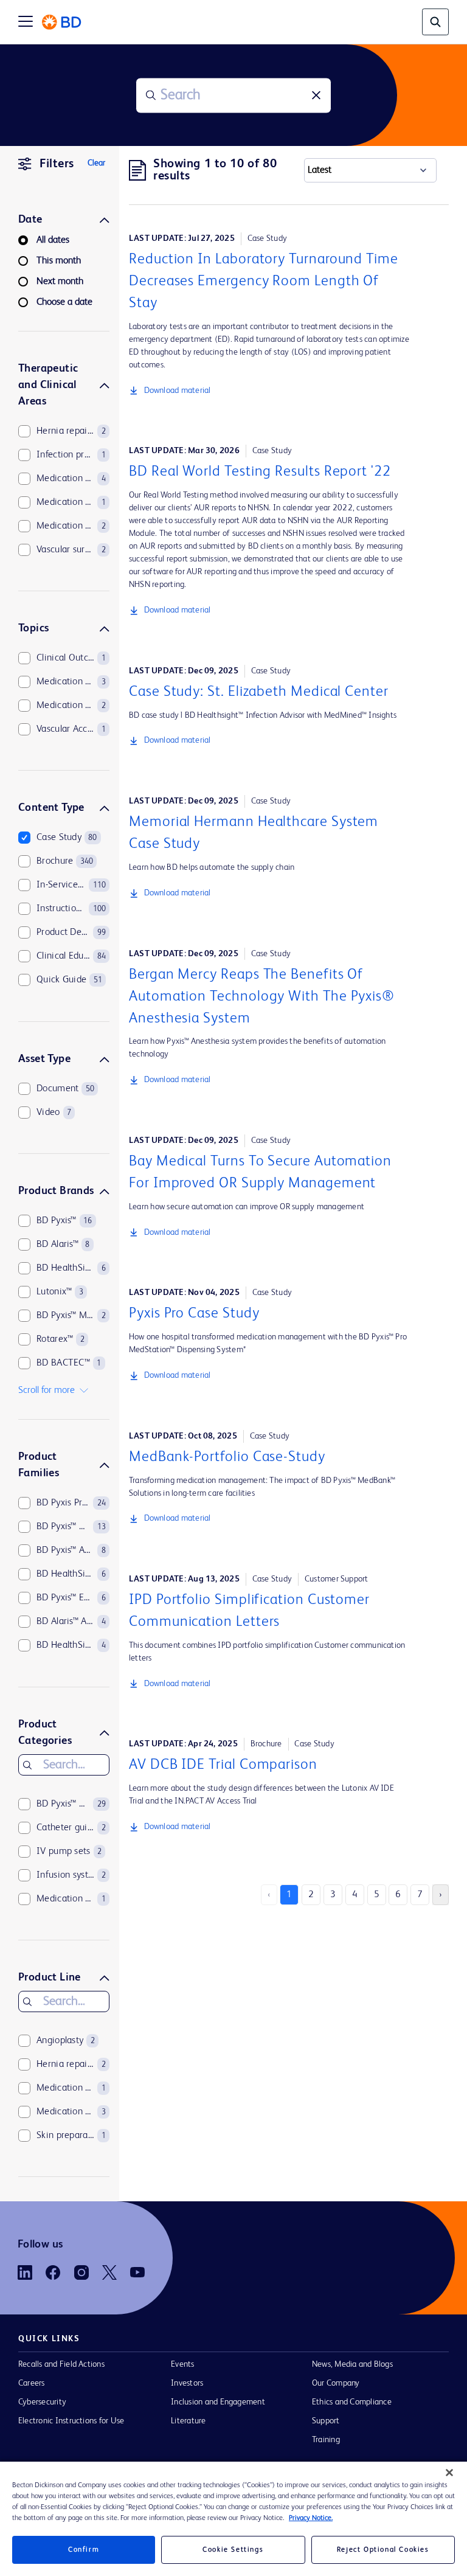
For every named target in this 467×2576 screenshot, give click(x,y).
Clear (96, 163)
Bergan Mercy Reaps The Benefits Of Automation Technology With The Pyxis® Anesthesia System (262, 997)
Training (326, 2440)
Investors (187, 2383)
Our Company (336, 2383)
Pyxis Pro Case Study (194, 1314)
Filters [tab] (57, 164)
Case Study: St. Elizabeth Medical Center (259, 692)
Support (326, 2421)
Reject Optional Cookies (383, 2550)
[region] (233, 2519)
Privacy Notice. (311, 2518)
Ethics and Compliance (352, 2402)
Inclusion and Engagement (218, 2402)
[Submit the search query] (151, 95)
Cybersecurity (42, 2402)
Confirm (84, 2550)
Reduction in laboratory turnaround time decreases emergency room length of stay (264, 282)
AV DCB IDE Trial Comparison (223, 1765)
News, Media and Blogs (352, 2364)
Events (182, 2364)
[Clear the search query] (316, 95)
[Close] (449, 2473)
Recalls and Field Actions (61, 2364)
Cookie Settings (233, 2550)
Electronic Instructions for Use (71, 2421)
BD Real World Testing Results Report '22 (260, 472)
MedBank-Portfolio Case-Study (227, 1457)
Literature (188, 2421)
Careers (32, 2383)
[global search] (435, 22)
